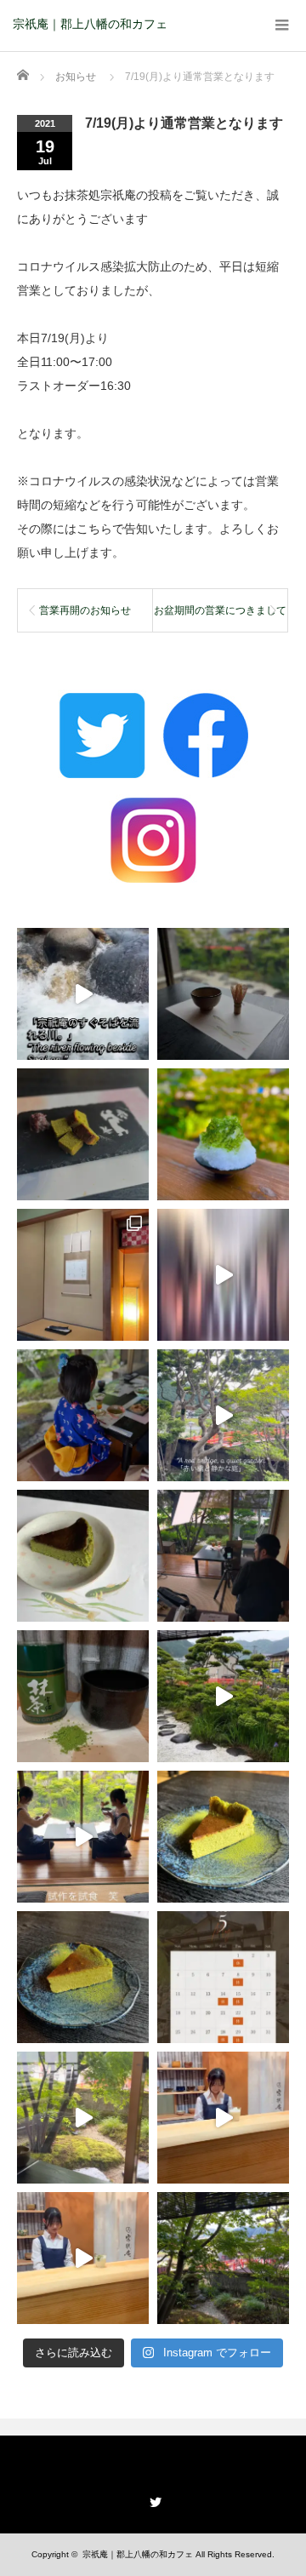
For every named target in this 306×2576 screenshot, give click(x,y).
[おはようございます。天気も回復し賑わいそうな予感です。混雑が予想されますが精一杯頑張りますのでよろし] (223, 2118)
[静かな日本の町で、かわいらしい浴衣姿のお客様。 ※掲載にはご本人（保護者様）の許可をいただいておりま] (83, 1415)
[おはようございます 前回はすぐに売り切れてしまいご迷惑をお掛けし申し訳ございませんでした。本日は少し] (223, 1837)
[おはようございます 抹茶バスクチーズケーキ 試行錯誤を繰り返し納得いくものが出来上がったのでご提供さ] (83, 1977)
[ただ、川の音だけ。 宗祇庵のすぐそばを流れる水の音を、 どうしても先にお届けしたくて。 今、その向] (83, 994)
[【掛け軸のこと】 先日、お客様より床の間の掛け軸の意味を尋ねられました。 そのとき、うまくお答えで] (83, 1275)
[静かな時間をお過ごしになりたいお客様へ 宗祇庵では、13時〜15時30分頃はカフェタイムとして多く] (223, 994)
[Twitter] (153, 2499)
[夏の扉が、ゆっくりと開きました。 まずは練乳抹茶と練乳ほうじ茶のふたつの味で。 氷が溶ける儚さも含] (223, 1134)
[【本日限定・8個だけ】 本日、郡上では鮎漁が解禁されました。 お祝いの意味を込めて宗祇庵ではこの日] (83, 1556)
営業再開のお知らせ (85, 610)
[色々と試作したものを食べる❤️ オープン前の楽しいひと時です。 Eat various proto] (83, 1837)
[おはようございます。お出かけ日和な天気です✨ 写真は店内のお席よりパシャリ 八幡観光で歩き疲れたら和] (223, 2258)
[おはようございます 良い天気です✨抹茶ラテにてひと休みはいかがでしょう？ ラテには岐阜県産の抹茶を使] (83, 2258)
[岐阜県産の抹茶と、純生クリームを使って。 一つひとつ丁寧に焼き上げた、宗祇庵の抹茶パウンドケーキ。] (83, 1134)
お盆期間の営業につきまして (220, 610)
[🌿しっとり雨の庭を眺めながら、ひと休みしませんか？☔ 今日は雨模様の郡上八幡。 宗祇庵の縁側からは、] (223, 1696)
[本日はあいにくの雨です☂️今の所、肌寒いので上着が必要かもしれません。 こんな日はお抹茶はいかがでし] (83, 2118)
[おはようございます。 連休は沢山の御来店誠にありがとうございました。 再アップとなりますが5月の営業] (223, 1977)
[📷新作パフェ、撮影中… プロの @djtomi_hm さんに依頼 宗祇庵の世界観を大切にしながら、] (223, 1556)
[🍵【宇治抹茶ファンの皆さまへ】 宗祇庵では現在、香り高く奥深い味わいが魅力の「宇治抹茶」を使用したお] (83, 1696)
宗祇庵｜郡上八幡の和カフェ (90, 24)
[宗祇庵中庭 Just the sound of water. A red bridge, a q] (223, 1415)
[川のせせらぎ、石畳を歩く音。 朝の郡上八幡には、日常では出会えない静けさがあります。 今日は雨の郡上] (223, 1275)
